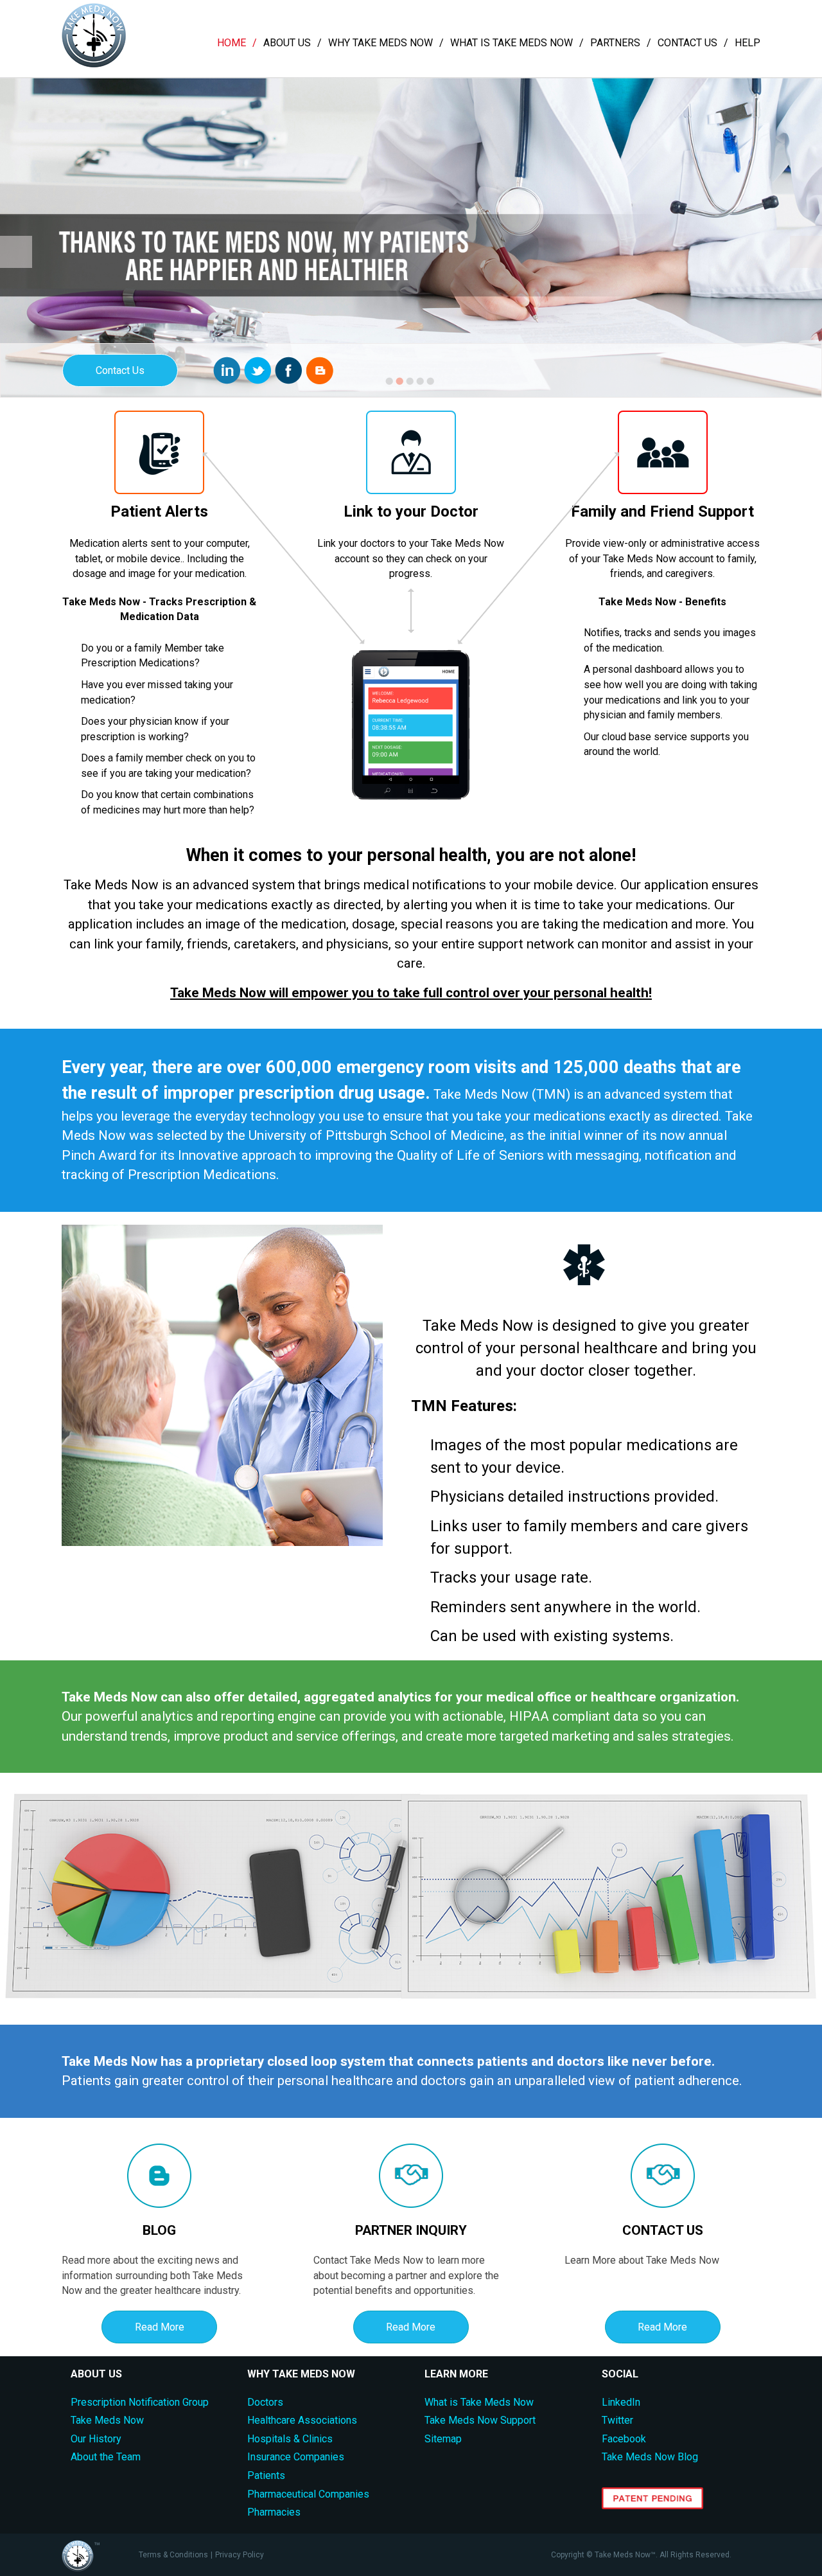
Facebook (624, 2439)
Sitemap (443, 2439)
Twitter (617, 2420)
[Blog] (319, 370)
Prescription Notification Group (140, 2402)
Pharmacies (274, 2512)
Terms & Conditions (173, 2555)
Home (232, 43)
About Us (287, 43)
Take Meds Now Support (480, 2420)
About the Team (106, 2457)
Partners (615, 43)
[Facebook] (289, 370)
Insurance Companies (296, 2457)
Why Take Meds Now (380, 43)
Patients (266, 2475)
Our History (96, 2439)
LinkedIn (621, 2402)
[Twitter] (258, 370)
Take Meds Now (107, 2420)
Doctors (265, 2402)
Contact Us (687, 43)
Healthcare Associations (302, 2420)
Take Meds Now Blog (650, 2457)
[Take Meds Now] (94, 64)
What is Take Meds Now (512, 43)
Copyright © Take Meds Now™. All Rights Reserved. (641, 2555)
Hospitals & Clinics (290, 2439)
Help (748, 43)
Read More (160, 2327)
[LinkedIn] (227, 370)
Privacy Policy (240, 2555)
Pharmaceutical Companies (308, 2494)
